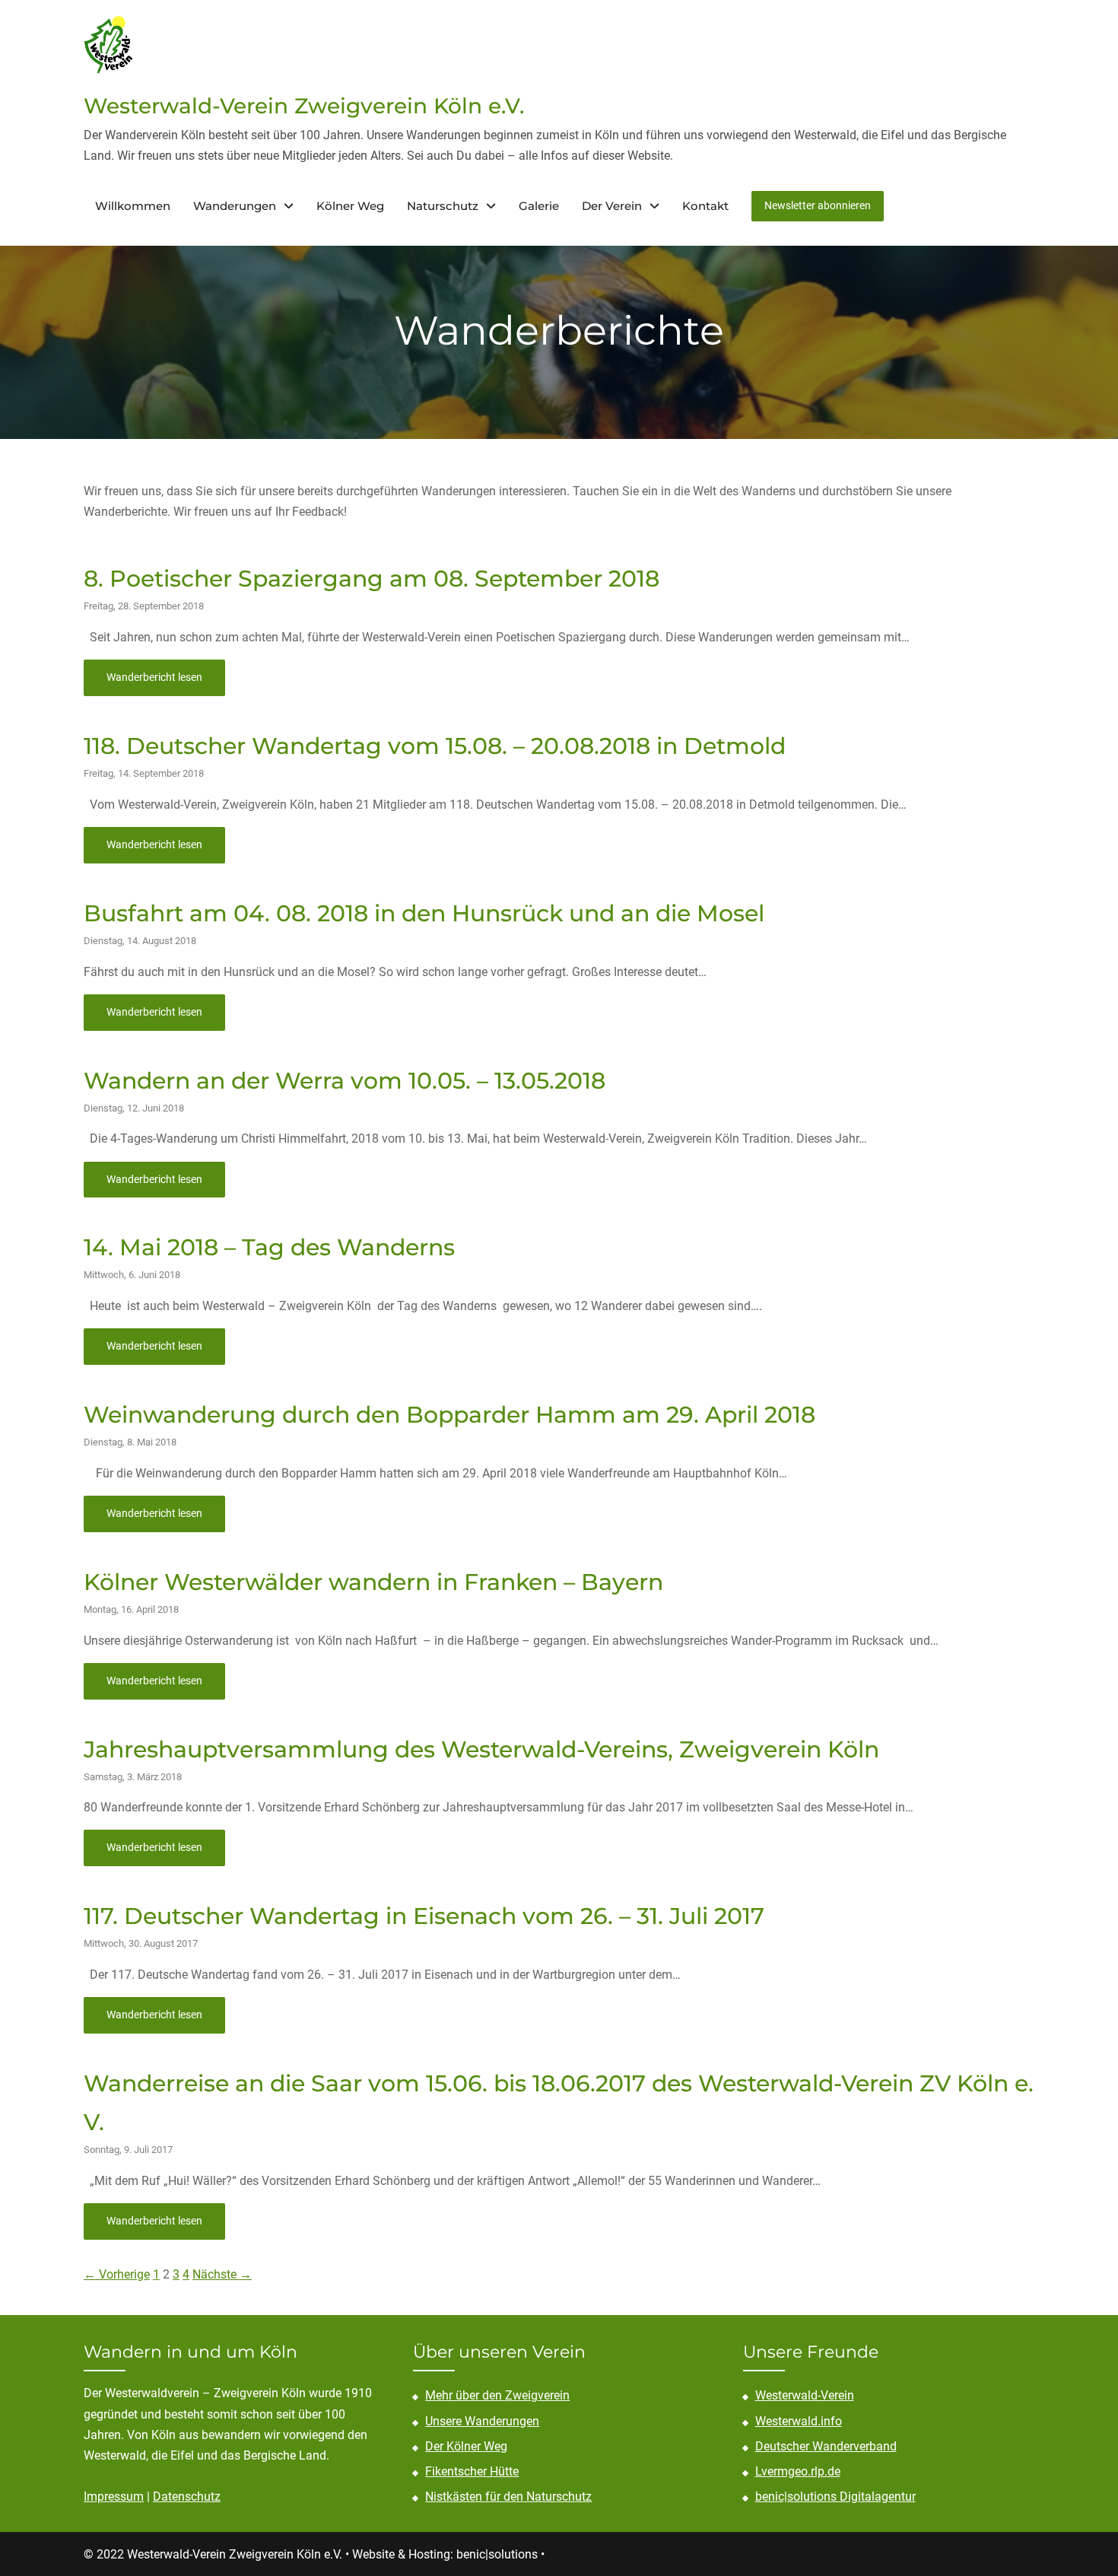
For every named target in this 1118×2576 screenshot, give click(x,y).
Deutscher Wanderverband (826, 2446)
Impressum (114, 2496)
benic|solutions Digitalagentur (835, 2496)
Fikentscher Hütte (472, 2471)
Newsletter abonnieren (818, 205)
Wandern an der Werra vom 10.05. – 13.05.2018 (345, 1081)
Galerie (539, 206)
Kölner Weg (350, 206)
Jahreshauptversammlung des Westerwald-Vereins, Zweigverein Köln (481, 1749)
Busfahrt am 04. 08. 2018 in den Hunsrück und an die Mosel (424, 913)
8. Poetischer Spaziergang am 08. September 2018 (372, 579)
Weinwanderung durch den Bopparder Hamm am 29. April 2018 (449, 1415)
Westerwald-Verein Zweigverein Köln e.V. (304, 106)
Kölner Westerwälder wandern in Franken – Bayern (373, 1582)
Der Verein (612, 206)
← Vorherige (117, 2274)
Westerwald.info (799, 2421)
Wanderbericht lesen (154, 677)
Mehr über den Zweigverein (497, 2395)
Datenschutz (187, 2496)
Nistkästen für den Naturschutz (508, 2496)
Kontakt (705, 206)
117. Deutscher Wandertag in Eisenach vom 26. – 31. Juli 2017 (424, 1916)
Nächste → (222, 2274)
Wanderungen (235, 206)
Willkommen (133, 206)
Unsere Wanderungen (482, 2421)
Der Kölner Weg (466, 2446)
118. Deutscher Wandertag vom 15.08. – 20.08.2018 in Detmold (435, 746)
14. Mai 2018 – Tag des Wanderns (269, 1247)
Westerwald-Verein (805, 2395)
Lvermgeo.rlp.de (798, 2471)
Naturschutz (443, 206)
